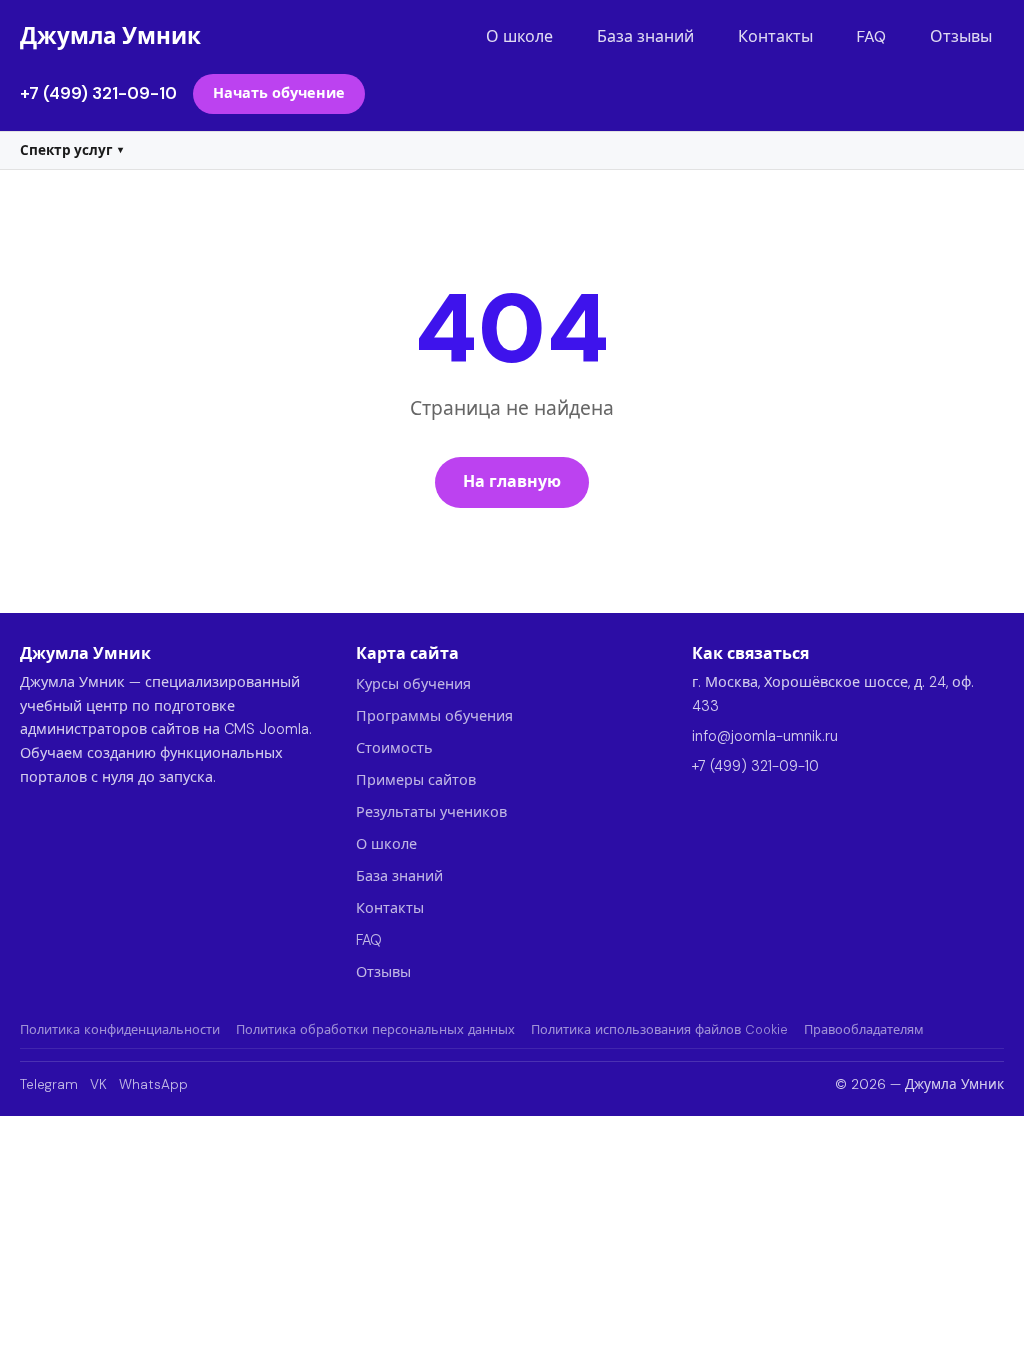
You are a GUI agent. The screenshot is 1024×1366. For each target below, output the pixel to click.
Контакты (775, 36)
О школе (519, 36)
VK (98, 1084)
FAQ (871, 36)
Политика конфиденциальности (120, 1029)
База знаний (645, 36)
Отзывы (961, 36)
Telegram (49, 1084)
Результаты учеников (431, 812)
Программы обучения (434, 716)
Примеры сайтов (416, 780)
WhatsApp (153, 1084)
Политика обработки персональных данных (375, 1029)
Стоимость (394, 748)
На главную (512, 481)
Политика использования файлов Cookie (659, 1029)
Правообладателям (864, 1029)
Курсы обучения (413, 684)
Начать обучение (279, 93)
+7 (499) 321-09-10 (98, 93)
